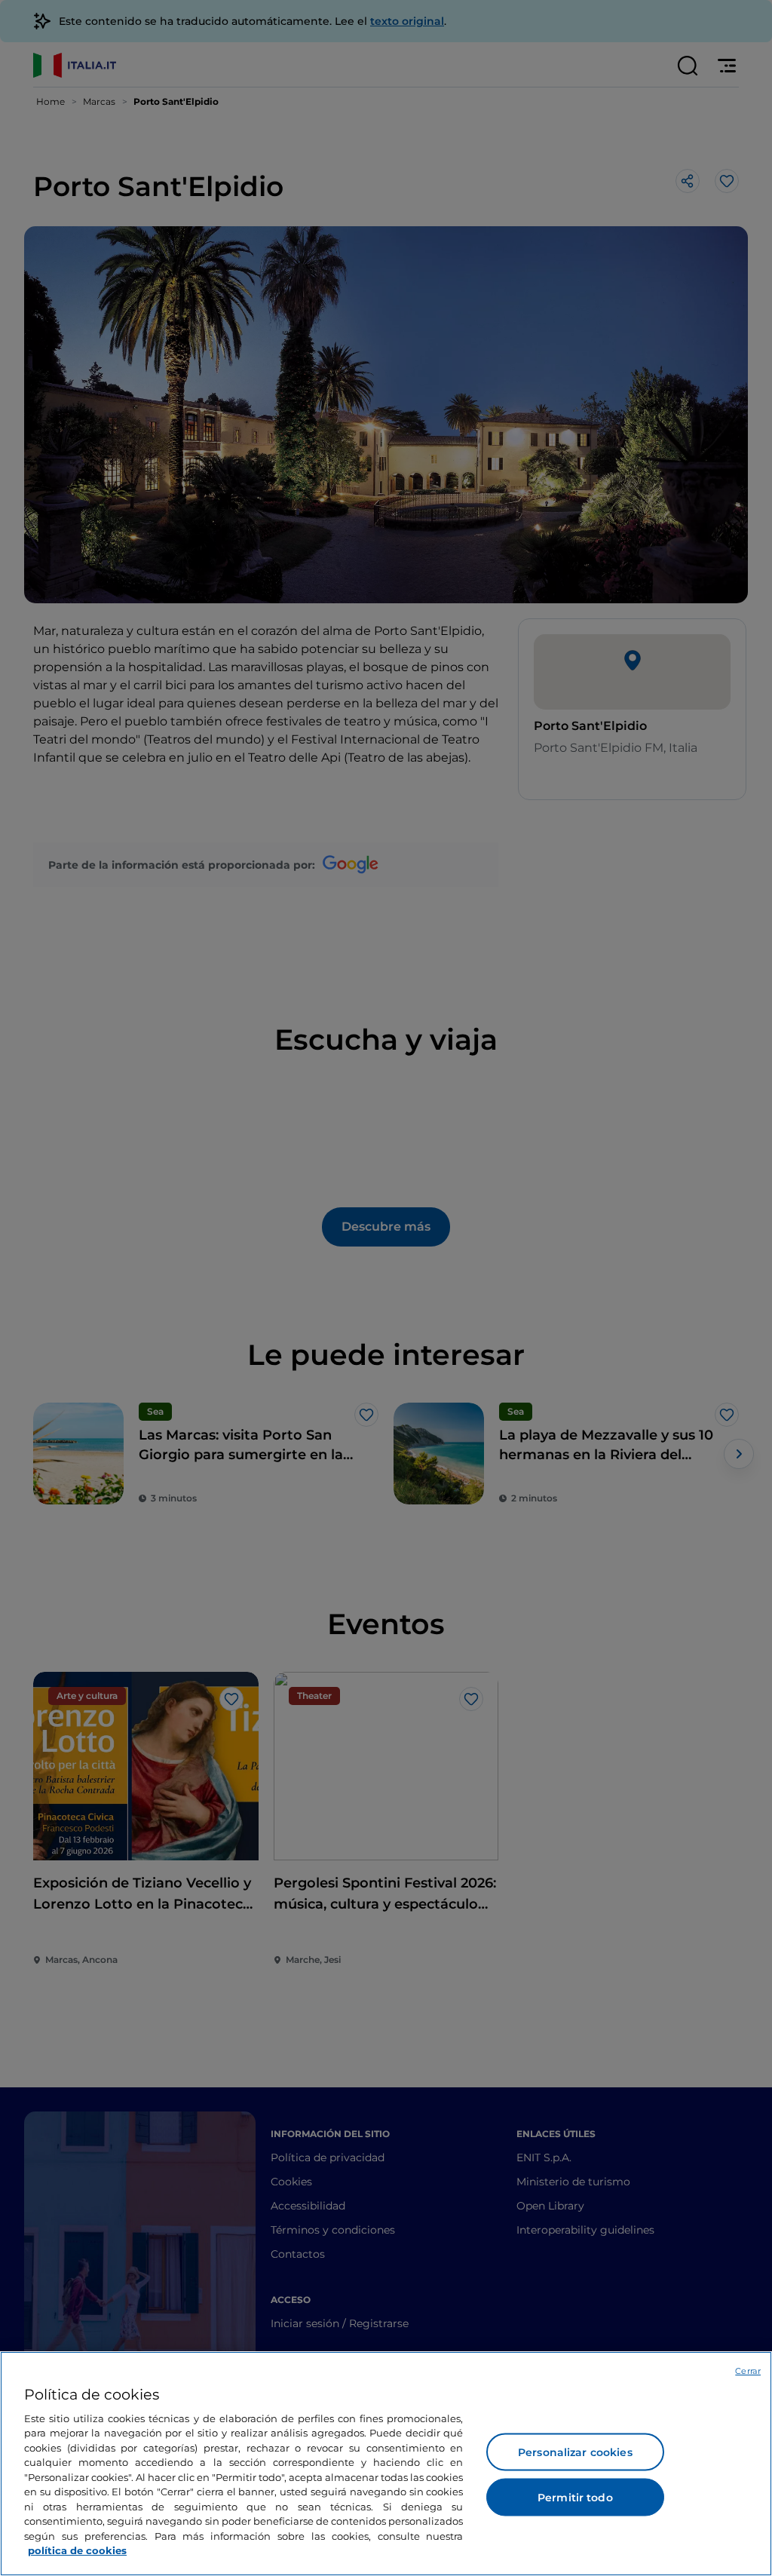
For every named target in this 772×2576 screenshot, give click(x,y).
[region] (386, 2464)
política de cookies (77, 2550)
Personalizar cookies (575, 2452)
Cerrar (748, 2371)
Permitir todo (575, 2498)
